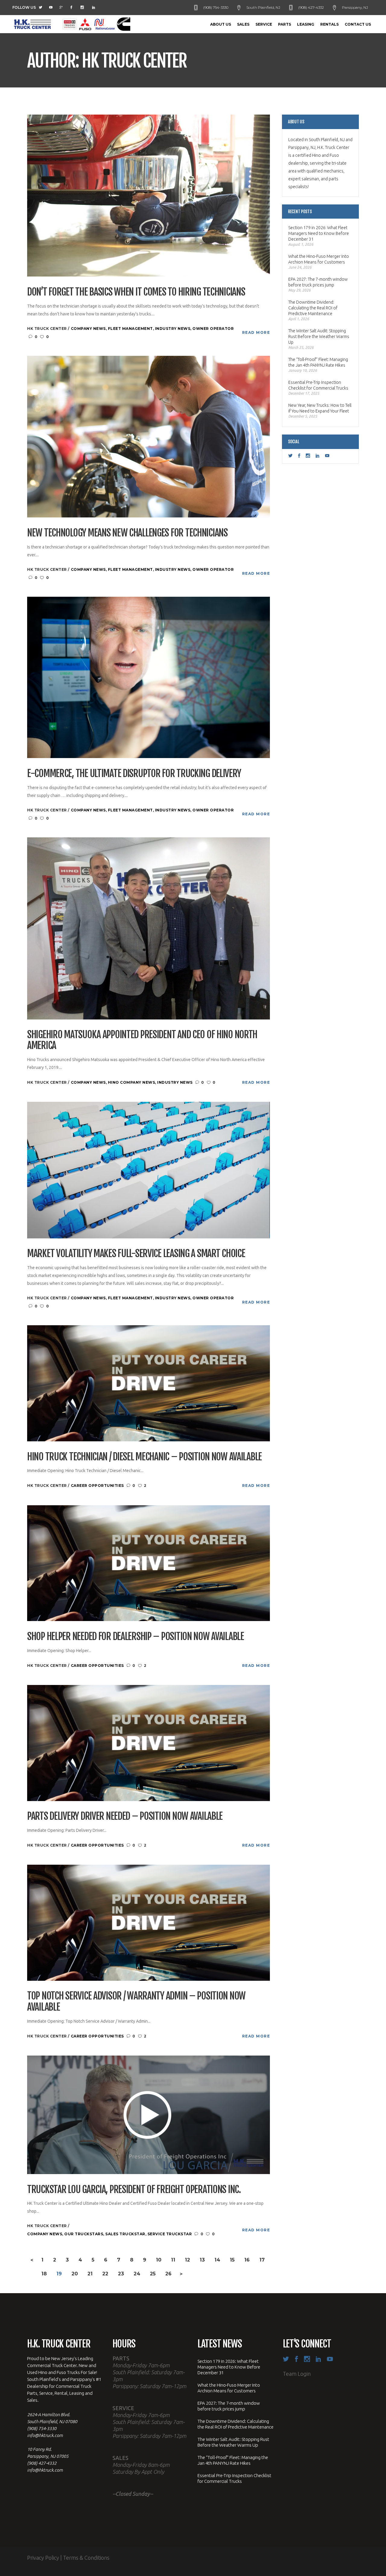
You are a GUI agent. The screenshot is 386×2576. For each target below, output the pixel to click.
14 (217, 2260)
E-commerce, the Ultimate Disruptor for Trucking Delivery (134, 774)
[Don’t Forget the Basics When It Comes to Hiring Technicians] (149, 195)
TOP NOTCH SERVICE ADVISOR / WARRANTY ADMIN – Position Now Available (136, 2002)
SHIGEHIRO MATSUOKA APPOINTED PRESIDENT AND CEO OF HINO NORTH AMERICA (142, 1040)
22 (105, 2274)
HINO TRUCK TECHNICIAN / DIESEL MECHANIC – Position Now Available (144, 1457)
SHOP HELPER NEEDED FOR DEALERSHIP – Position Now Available (136, 1637)
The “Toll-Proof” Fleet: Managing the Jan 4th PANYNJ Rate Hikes (318, 362)
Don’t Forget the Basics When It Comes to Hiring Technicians (136, 292)
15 (232, 2260)
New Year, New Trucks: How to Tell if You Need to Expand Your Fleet (320, 408)
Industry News (173, 329)
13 (202, 2260)
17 (262, 2260)
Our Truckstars (84, 2234)
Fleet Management (130, 329)
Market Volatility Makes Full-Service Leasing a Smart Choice (136, 1254)
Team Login (297, 2374)
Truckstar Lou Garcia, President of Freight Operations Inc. (134, 2190)
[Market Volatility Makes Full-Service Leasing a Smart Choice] (149, 1169)
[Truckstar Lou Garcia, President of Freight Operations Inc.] (149, 2114)
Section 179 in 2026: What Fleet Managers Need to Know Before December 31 (319, 233)
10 (159, 2260)
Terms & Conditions (86, 2558)
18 (44, 2274)
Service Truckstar (170, 2234)
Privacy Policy (43, 2558)
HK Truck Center (47, 329)
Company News (88, 329)
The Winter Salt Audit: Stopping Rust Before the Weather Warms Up (319, 337)
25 (153, 2274)
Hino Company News (132, 1082)
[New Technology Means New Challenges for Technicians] (149, 436)
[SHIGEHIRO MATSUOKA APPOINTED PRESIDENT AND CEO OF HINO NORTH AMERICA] (149, 928)
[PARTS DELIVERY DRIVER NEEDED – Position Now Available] (149, 1742)
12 (187, 2260)
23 (121, 2274)
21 (90, 2274)
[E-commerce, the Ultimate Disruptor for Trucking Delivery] (149, 677)
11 (173, 2260)
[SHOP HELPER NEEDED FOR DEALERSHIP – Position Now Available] (149, 1563)
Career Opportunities (97, 1486)
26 (168, 2274)
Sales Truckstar (125, 2234)
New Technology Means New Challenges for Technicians (127, 533)
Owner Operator (213, 329)
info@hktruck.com (45, 2435)
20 (75, 2274)
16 (247, 2260)
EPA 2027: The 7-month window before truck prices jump (318, 282)
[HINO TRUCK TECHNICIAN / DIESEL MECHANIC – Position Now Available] (149, 1383)
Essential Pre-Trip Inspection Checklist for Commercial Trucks (318, 385)
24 (137, 2274)
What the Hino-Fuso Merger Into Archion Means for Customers (319, 259)
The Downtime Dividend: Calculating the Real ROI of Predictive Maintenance (313, 308)
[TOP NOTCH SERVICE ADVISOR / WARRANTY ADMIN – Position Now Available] (149, 1922)
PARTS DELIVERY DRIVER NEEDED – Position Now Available (125, 1816)
